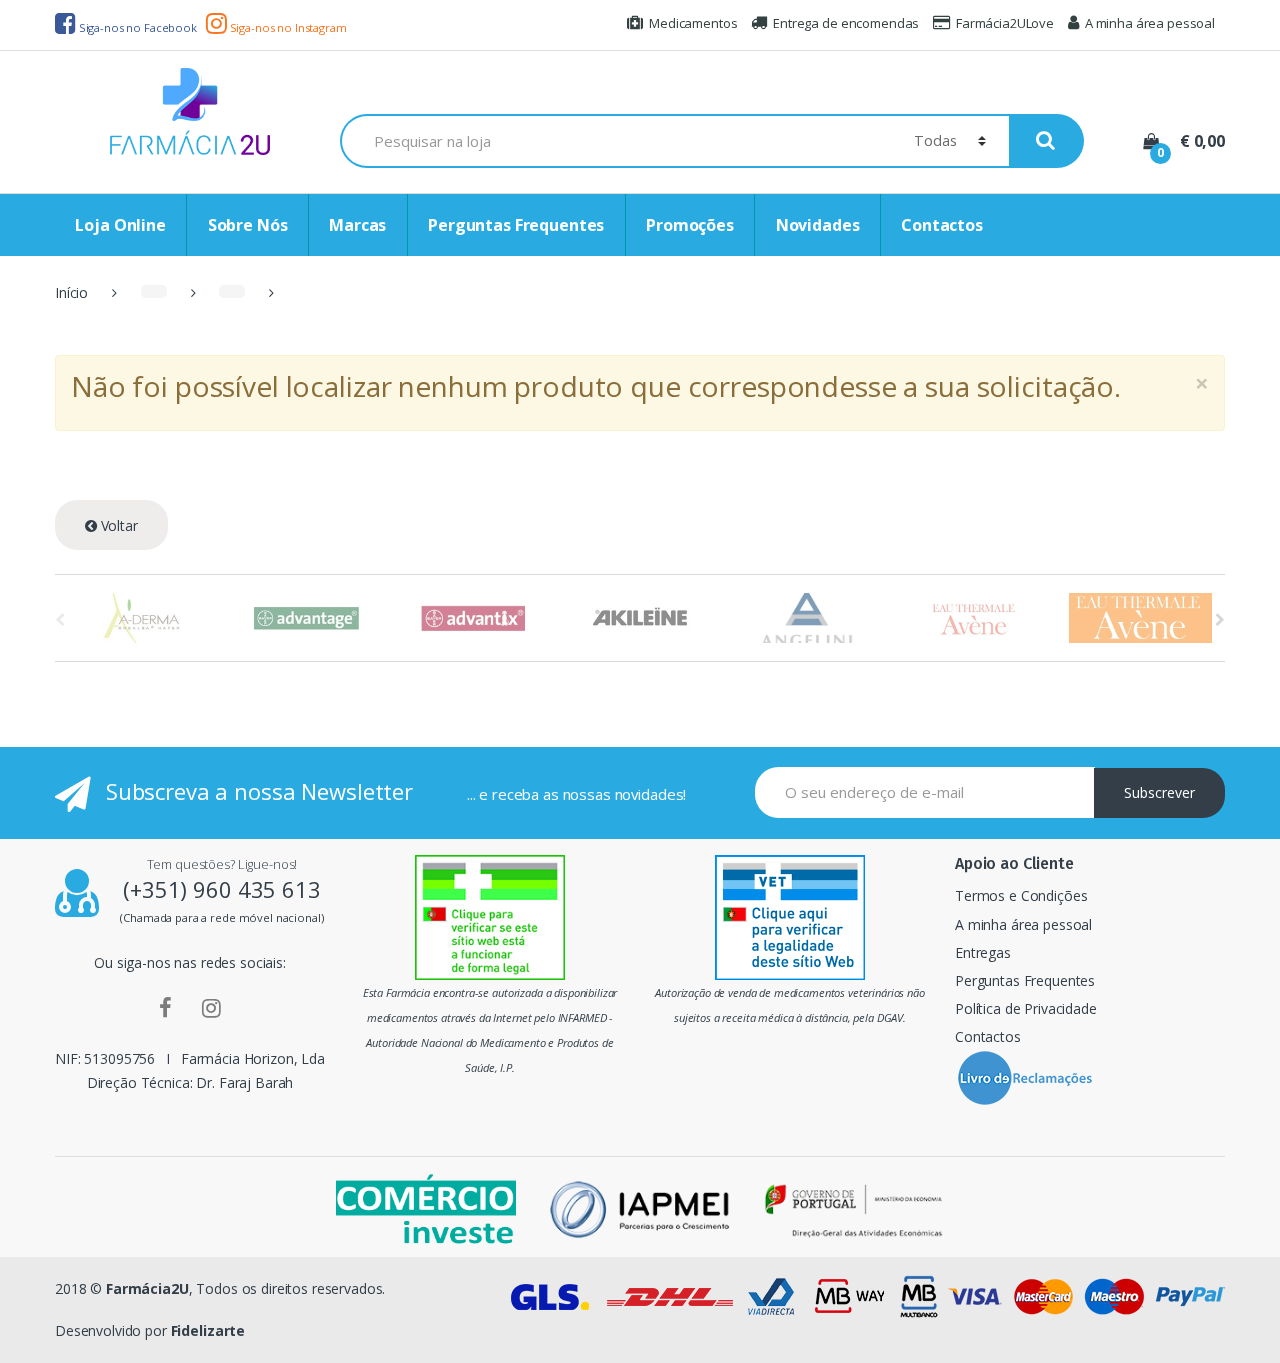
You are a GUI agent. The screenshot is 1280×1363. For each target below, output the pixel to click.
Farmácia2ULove (1005, 23)
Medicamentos (693, 23)
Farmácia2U (147, 1288)
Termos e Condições (1021, 895)
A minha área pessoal (1150, 23)
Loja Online (120, 225)
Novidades (818, 225)
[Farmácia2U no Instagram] (211, 1007)
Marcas (357, 225)
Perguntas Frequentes (516, 225)
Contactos (942, 225)
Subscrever (1159, 792)
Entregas (983, 952)
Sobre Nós (248, 225)
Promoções (690, 225)
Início (71, 292)
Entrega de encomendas (846, 23)
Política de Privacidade (1026, 1008)
